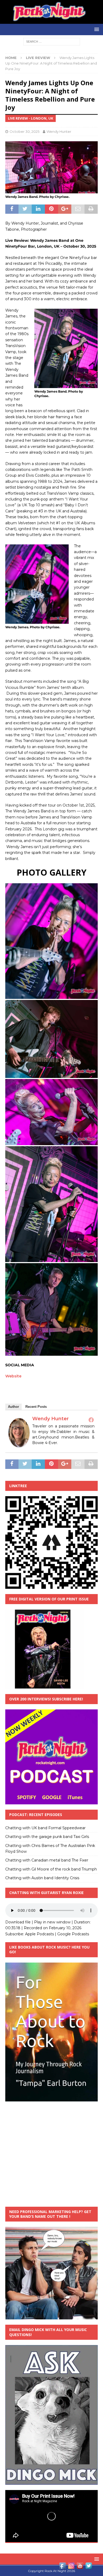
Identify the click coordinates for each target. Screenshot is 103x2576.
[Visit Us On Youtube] (80, 2567)
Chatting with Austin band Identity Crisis (42, 1878)
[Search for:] (52, 41)
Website (13, 1376)
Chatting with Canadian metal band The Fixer (47, 1860)
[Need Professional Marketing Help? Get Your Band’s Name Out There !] (51, 2316)
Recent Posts (36, 1407)
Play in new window (52, 1922)
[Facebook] (91, 1420)
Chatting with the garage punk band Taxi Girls (47, 1837)
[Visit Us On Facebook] (62, 2567)
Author (13, 1407)
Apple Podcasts (39, 1934)
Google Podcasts (73, 1934)
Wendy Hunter (59, 131)
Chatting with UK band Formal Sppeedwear (45, 1828)
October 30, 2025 (24, 131)
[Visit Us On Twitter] (89, 2567)
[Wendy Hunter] (19, 1444)
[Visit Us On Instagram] (71, 2567)
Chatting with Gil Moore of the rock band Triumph (51, 1869)
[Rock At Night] (51, 21)
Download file (18, 1922)
